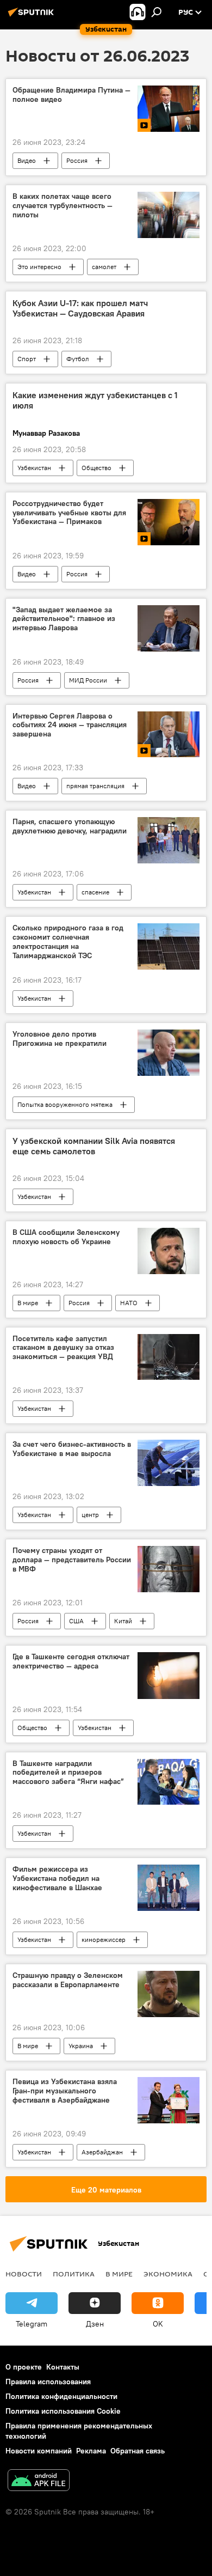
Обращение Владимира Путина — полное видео (71, 95)
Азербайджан (102, 2152)
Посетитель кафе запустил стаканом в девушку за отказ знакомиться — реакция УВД (63, 1348)
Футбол (78, 359)
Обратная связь (138, 2451)
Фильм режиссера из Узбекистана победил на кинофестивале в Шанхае (57, 1878)
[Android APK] (39, 2481)
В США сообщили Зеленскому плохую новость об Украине (66, 1237)
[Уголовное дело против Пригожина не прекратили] (169, 1053)
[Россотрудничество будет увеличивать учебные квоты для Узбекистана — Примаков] (169, 522)
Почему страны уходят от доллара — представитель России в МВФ (72, 1560)
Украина (81, 2046)
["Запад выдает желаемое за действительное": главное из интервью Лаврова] (169, 628)
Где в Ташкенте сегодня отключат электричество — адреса (71, 1661)
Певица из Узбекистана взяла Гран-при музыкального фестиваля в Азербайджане (65, 2091)
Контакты (63, 2367)
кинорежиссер (104, 1939)
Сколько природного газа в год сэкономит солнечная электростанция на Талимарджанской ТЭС (68, 942)
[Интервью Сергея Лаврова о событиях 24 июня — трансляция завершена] (169, 735)
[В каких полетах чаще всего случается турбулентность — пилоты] (169, 215)
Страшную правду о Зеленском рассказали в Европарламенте (68, 1980)
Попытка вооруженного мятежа (65, 1104)
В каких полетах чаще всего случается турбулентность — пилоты (63, 206)
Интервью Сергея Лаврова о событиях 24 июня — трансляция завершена (70, 725)
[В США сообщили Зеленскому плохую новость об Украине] (169, 1251)
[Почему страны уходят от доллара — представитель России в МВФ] (169, 1569)
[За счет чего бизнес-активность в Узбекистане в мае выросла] (169, 1463)
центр (90, 1515)
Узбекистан (34, 468)
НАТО (129, 1303)
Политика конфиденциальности (61, 2396)
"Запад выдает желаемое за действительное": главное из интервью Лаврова (64, 619)
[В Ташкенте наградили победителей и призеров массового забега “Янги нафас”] (169, 1782)
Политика (74, 2274)
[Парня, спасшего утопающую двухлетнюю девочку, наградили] (169, 840)
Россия (77, 160)
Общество (96, 468)
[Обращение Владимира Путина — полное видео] (169, 109)
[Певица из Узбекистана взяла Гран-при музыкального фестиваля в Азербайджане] (169, 2100)
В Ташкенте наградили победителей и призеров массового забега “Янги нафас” (68, 1773)
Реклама (91, 2451)
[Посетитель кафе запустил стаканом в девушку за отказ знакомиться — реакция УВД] (169, 1357)
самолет (104, 267)
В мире (28, 1303)
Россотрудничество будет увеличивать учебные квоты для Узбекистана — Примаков (69, 513)
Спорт (27, 359)
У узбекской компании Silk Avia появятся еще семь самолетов (94, 1146)
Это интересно (39, 267)
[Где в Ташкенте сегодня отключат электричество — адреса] (169, 1675)
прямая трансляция (95, 786)
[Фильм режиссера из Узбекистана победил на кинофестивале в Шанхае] (169, 1888)
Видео (27, 160)
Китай (123, 1621)
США (76, 1621)
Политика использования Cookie (63, 2411)
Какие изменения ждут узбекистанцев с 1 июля (95, 400)
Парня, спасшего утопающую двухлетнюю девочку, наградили (70, 826)
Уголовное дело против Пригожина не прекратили (60, 1039)
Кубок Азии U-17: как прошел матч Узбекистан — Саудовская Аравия (80, 308)
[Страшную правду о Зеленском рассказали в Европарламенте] (169, 1994)
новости (24, 2274)
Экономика (168, 2274)
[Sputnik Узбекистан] (33, 16)
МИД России (88, 680)
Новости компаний (39, 2451)
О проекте (24, 2367)
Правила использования (48, 2382)
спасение (95, 892)
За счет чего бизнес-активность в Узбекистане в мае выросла (72, 1449)
